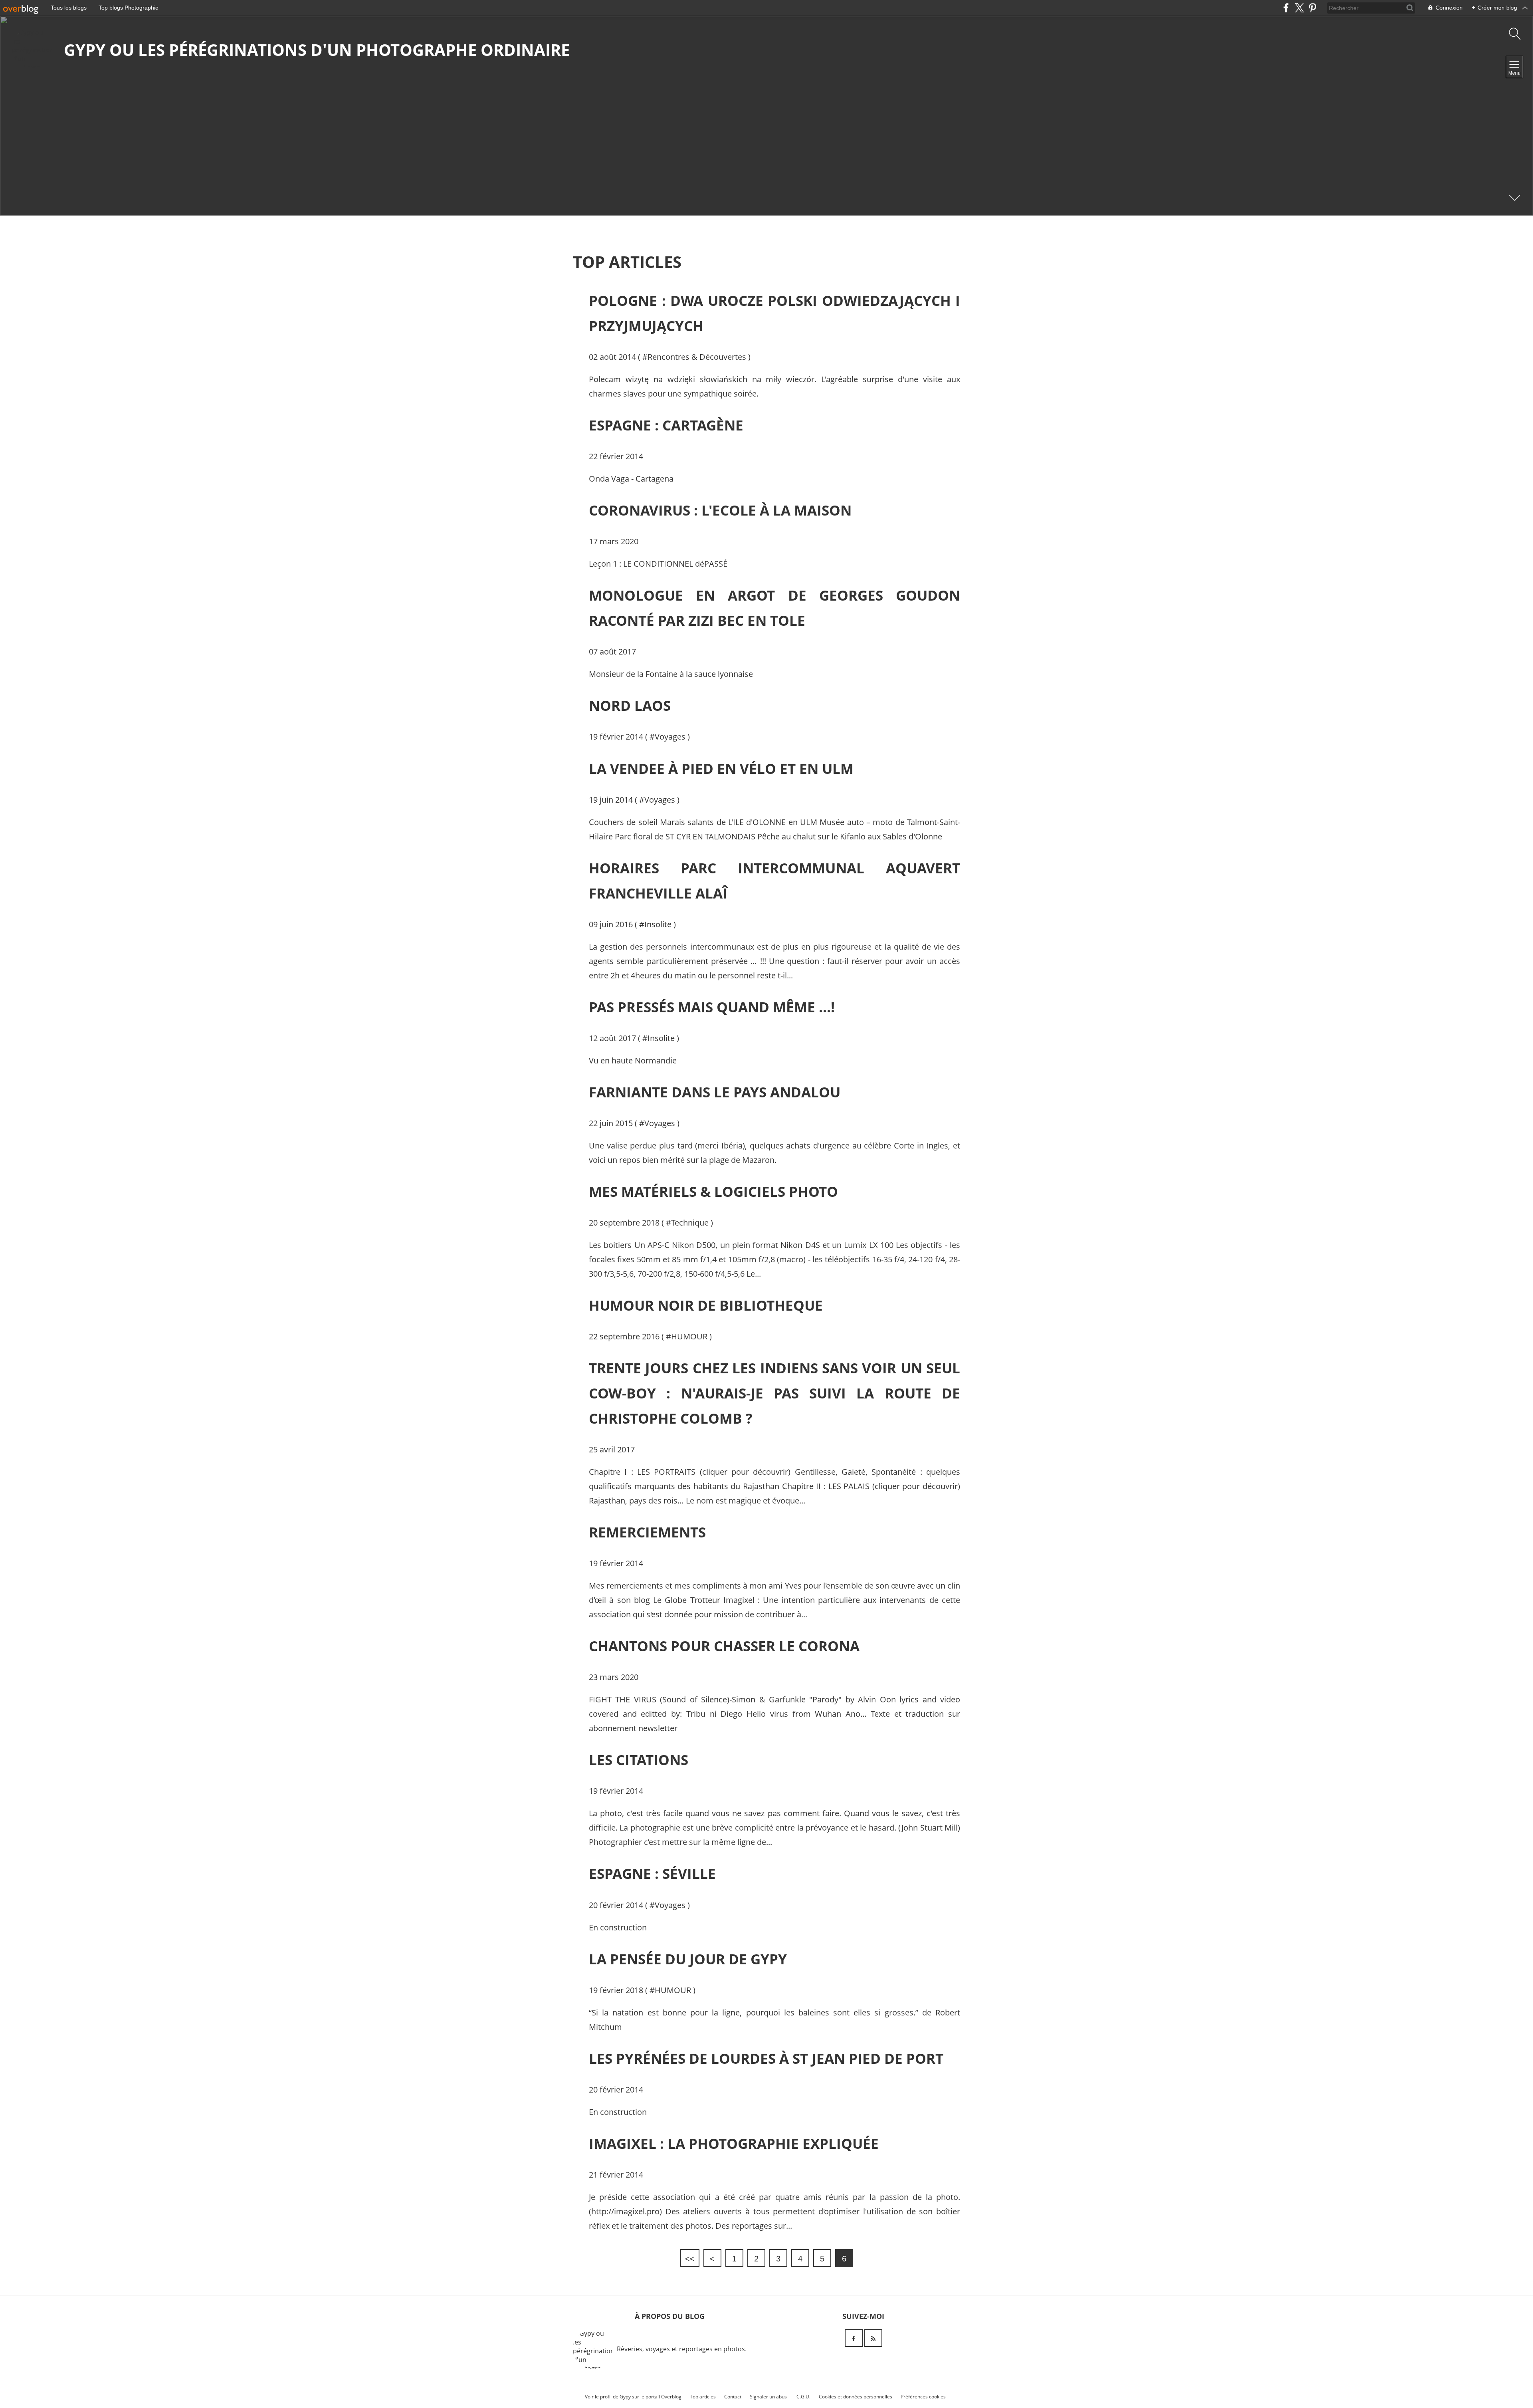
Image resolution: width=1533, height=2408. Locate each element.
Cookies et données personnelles (856, 2397)
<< (690, 2259)
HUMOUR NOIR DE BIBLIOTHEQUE (706, 1305)
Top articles (703, 2397)
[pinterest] (1312, 8)
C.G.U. (803, 2397)
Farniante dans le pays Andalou (715, 1092)
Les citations (639, 1760)
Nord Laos (630, 705)
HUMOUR (689, 1336)
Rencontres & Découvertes (697, 357)
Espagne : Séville (652, 1873)
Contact (733, 2397)
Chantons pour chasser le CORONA (724, 1646)
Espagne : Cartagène (666, 425)
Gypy (625, 2397)
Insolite (658, 924)
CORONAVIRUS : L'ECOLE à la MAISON (720, 510)
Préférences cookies (923, 2397)
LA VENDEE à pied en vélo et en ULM (721, 769)
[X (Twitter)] (1299, 8)
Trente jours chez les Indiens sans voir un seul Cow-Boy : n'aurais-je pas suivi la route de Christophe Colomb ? (774, 1393)
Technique (690, 1223)
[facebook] (1286, 8)
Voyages (670, 737)
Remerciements (647, 1532)
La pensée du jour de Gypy (688, 1959)
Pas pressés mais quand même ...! (712, 1007)
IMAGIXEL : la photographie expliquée (734, 2143)
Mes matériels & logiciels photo (713, 1191)
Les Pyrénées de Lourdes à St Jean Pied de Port (766, 2058)
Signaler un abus (769, 2397)
